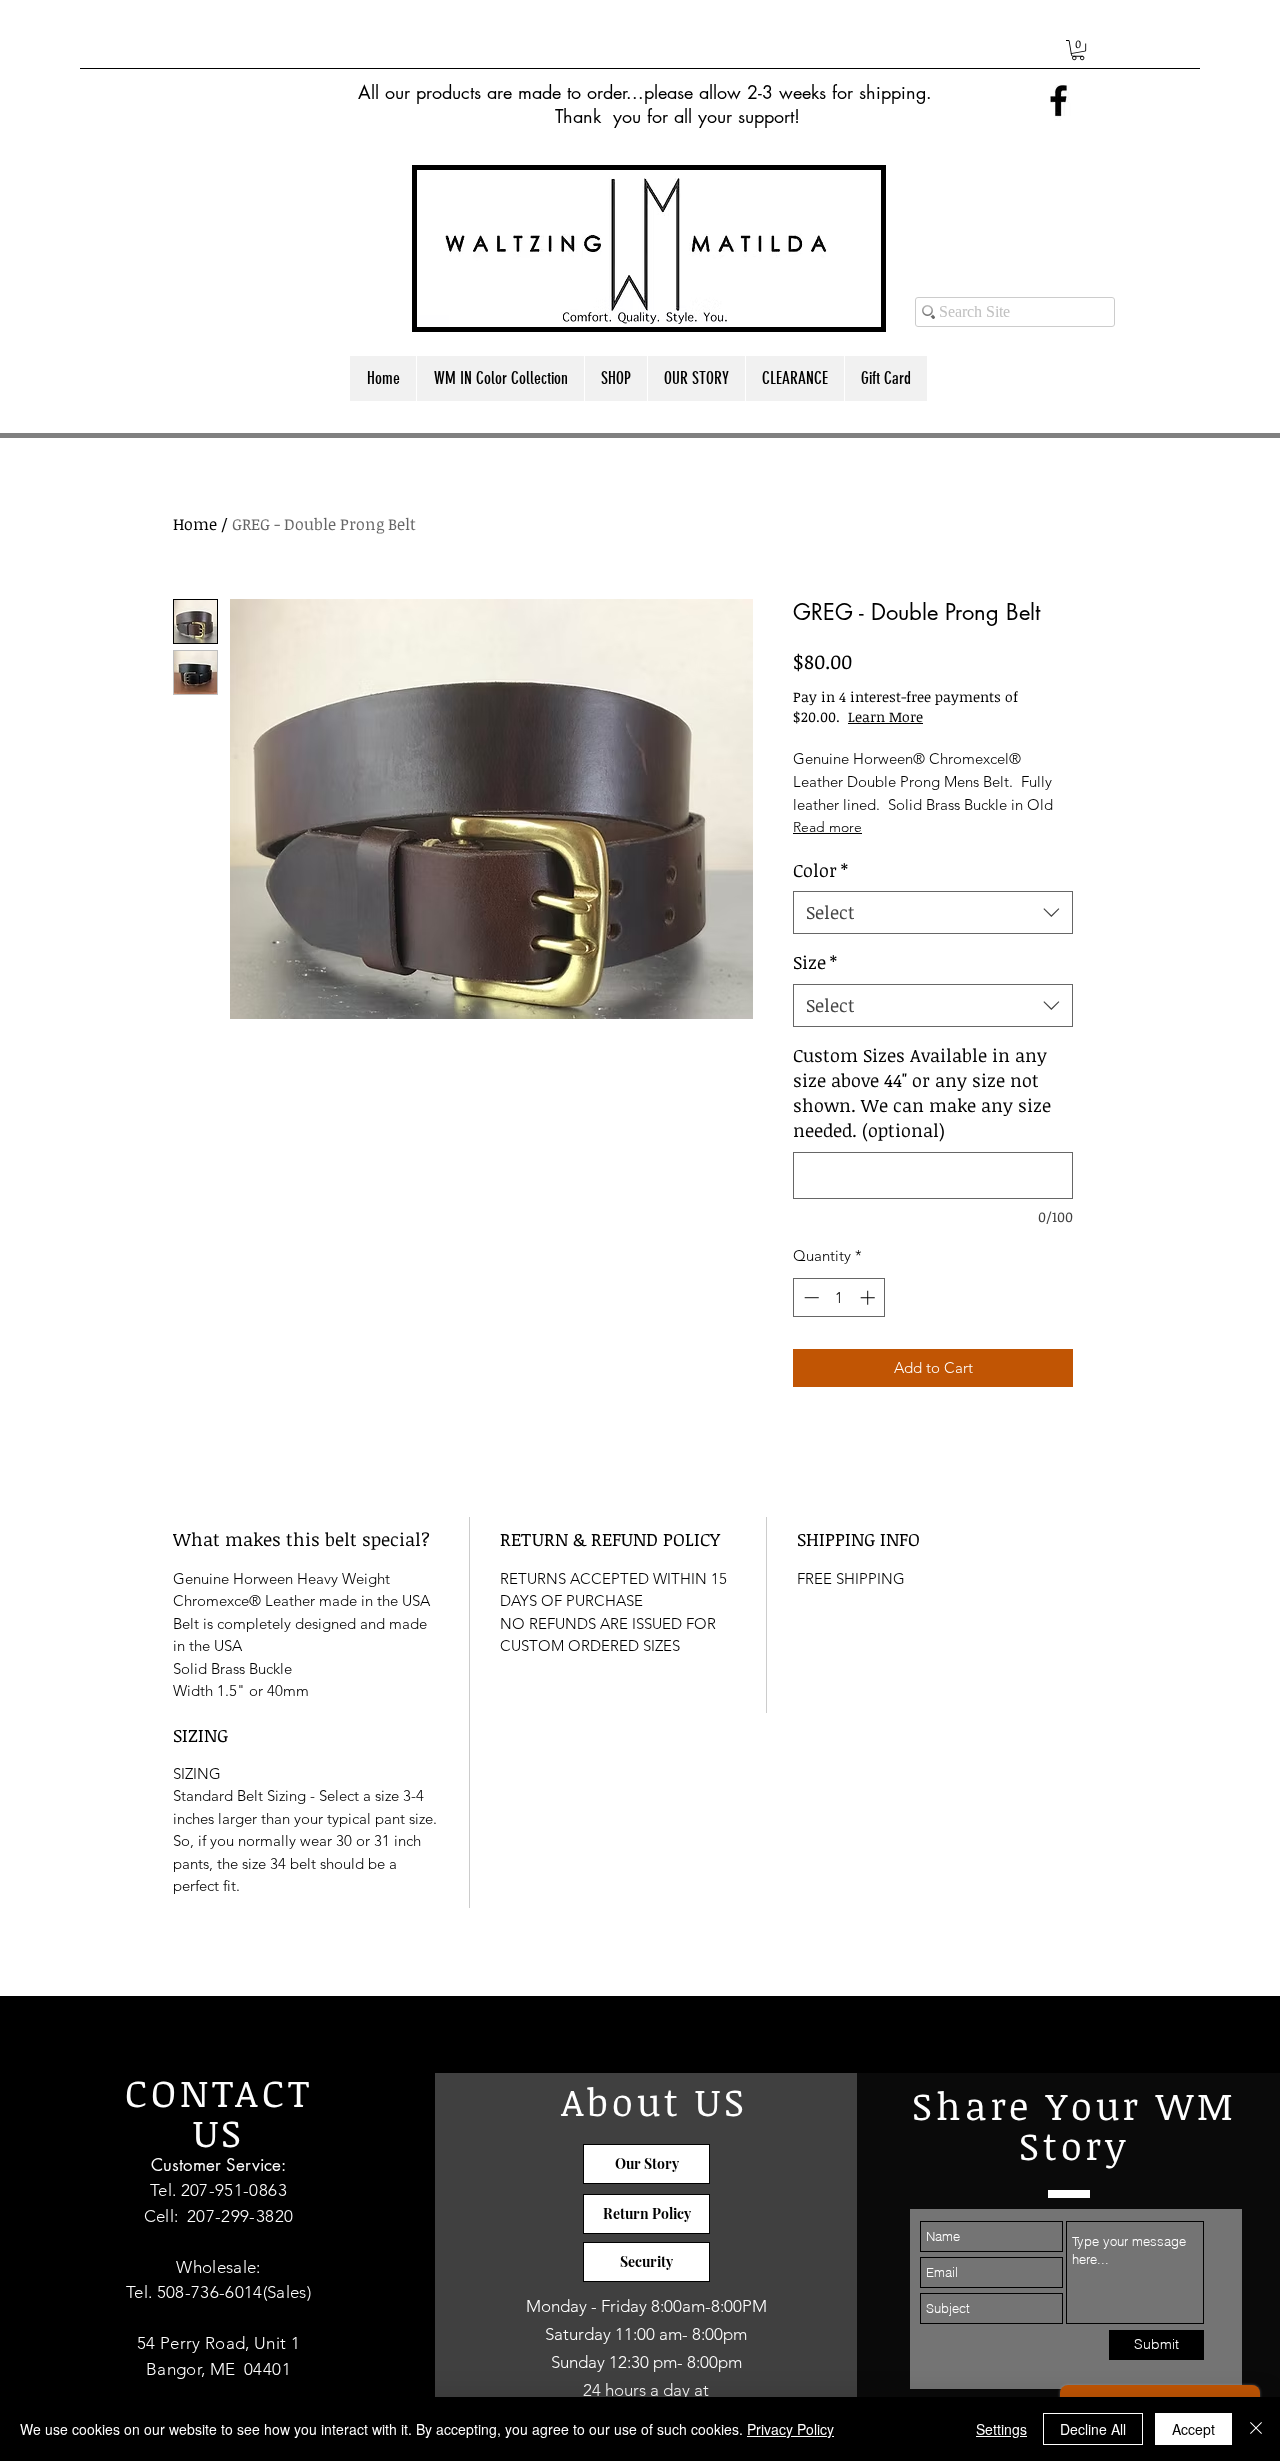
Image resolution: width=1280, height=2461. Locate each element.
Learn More (885, 716)
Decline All (1093, 2429)
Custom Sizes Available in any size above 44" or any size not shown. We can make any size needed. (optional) (922, 1093)
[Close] (1256, 2429)
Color (820, 870)
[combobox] (933, 912)
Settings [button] (1001, 2429)
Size (815, 962)
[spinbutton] (839, 1297)
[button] (1078, 50)
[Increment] (869, 1297)
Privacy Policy (790, 2429)
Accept (1193, 2429)
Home (195, 524)
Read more (827, 827)
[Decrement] (809, 1297)
